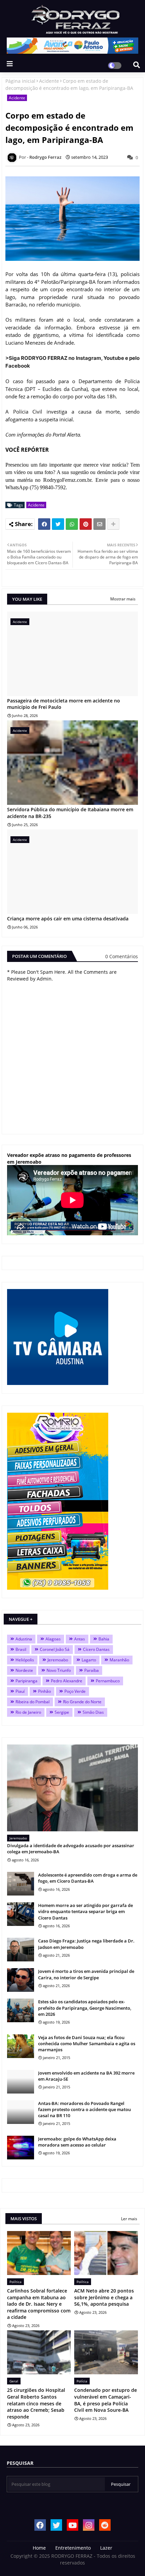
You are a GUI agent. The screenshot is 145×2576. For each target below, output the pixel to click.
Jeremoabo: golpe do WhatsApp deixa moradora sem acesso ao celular (77, 2142)
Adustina (24, 1639)
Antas (80, 1639)
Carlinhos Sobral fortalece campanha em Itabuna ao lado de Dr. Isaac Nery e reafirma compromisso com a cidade (39, 2304)
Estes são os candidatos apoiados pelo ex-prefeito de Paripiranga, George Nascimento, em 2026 (85, 2008)
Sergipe (62, 1712)
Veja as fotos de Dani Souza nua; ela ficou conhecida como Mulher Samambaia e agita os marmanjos (87, 2044)
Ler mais (129, 2219)
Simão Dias (93, 1712)
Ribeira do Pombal (33, 1702)
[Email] (99, 524)
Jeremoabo (58, 1660)
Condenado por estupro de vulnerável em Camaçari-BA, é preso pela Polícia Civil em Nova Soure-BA (106, 2400)
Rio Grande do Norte (82, 1702)
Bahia (104, 1639)
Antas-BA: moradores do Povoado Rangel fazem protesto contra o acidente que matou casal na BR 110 (84, 2109)
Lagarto (89, 1660)
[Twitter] (58, 524)
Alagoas (53, 1639)
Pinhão (45, 1691)
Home (39, 2548)
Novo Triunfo (59, 1670)
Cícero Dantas (96, 1649)
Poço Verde (75, 1691)
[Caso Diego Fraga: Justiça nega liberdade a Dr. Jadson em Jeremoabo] (21, 1950)
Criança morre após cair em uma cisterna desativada (68, 919)
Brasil (21, 1649)
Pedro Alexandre (67, 1681)
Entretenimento (73, 2548)
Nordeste (24, 1670)
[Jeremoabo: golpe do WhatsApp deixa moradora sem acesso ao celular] (21, 2148)
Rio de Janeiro (28, 1712)
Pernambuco (108, 1681)
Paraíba (92, 1670)
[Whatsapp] (72, 524)
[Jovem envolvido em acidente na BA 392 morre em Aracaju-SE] (21, 2082)
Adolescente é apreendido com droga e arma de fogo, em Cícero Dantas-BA (88, 1878)
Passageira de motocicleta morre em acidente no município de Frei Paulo (64, 704)
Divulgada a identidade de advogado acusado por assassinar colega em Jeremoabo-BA (71, 1849)
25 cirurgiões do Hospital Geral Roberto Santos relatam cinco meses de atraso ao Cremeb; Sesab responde (36, 2403)
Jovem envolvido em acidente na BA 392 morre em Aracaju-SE (86, 2076)
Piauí (20, 1691)
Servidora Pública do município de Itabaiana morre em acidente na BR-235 (70, 813)
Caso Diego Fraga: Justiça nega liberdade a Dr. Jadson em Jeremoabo (86, 1944)
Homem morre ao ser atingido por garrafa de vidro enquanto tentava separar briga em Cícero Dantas (85, 1911)
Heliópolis (25, 1660)
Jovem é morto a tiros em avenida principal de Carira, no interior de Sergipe (86, 1974)
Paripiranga (26, 1681)
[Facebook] (44, 524)
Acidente (49, 81)
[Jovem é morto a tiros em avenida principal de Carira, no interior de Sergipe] (21, 1980)
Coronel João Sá (55, 1649)
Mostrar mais (123, 599)
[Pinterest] (86, 524)
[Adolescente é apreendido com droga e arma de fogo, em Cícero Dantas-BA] (21, 1884)
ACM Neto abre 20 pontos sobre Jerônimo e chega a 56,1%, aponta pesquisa (104, 2297)
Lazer (106, 2548)
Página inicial (20, 81)
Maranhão (119, 1660)
